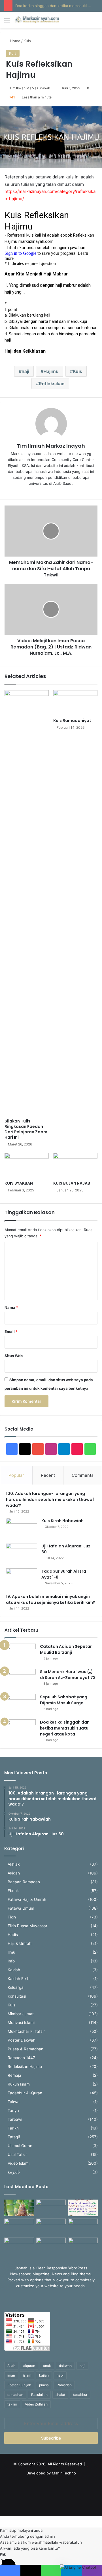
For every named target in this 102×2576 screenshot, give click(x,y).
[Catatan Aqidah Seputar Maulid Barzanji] (20, 1654)
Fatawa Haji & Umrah (27, 1899)
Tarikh (13, 2128)
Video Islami (19, 2163)
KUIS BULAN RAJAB (72, 1183)
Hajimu (51, 371)
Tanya (13, 2110)
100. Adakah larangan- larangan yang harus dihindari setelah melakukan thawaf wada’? (50, 1499)
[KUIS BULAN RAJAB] (75, 1165)
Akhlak (14, 1864)
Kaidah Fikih (19, 1979)
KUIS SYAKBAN (19, 1183)
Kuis (27, 41)
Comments (83, 1475)
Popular (16, 1475)
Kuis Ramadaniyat (72, 721)
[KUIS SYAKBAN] (27, 1165)
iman (11, 2375)
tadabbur (80, 2395)
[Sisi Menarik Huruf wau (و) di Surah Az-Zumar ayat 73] (20, 1679)
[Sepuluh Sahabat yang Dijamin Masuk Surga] (20, 1705)
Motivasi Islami (21, 2023)
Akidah (14, 1873)
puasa (44, 2385)
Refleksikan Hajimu (25, 2067)
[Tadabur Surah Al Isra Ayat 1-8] (22, 1579)
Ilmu (11, 1952)
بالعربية (14, 2172)
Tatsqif (14, 2137)
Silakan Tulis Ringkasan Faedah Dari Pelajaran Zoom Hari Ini (26, 1129)
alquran (29, 2366)
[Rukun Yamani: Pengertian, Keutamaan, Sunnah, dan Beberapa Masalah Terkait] (51, 2246)
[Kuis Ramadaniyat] (75, 703)
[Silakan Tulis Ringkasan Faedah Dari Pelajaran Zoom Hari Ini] (27, 903)
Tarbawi (15, 2119)
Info (11, 1961)
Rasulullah (39, 2395)
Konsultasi (17, 1996)
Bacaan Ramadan (24, 1882)
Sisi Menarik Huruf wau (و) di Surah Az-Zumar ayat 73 (68, 1675)
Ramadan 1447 (21, 2058)
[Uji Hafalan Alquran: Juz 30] (22, 1554)
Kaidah (14, 1970)
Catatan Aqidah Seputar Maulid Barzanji (66, 1649)
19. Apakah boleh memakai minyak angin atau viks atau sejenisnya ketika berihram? (51, 1599)
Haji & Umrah (20, 1943)
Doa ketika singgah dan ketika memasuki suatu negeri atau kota (65, 1728)
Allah (11, 2366)
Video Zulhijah (36, 2404)
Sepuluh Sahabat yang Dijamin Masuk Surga (64, 1700)
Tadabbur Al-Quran (25, 2093)
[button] (51, 2530)
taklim (12, 2404)
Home (15, 41)
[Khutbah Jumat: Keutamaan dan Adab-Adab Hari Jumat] (83, 2227)
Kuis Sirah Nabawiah (62, 1521)
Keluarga (16, 1987)
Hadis (13, 1935)
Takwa (14, 2102)
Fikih (12, 1917)
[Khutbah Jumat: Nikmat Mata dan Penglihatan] (83, 2246)
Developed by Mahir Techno (51, 2473)
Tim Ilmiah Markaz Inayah (30, 88)
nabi (60, 2375)
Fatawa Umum (21, 1908)
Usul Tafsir (17, 2154)
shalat (60, 2395)
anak (47, 2366)
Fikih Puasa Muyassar (27, 1926)
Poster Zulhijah (19, 2385)
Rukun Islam (19, 2084)
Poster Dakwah (22, 2040)
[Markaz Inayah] (37, 20)
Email (11, 1332)
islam (27, 2375)
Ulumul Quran (20, 2146)
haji (25, 371)
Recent (48, 1475)
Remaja (14, 2075)
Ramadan (64, 2385)
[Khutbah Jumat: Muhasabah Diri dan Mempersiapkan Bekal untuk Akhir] (19, 2246)
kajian (44, 2375)
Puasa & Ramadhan (25, 2049)
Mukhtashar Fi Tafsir (26, 2031)
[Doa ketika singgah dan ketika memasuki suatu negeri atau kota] (20, 1730)
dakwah (65, 2366)
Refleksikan (52, 384)
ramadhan (15, 2395)
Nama (11, 1307)
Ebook (13, 1891)
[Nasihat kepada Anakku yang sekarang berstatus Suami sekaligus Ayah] (19, 2208)
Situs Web (14, 1356)
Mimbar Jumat (21, 2014)
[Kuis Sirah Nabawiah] (22, 1529)
